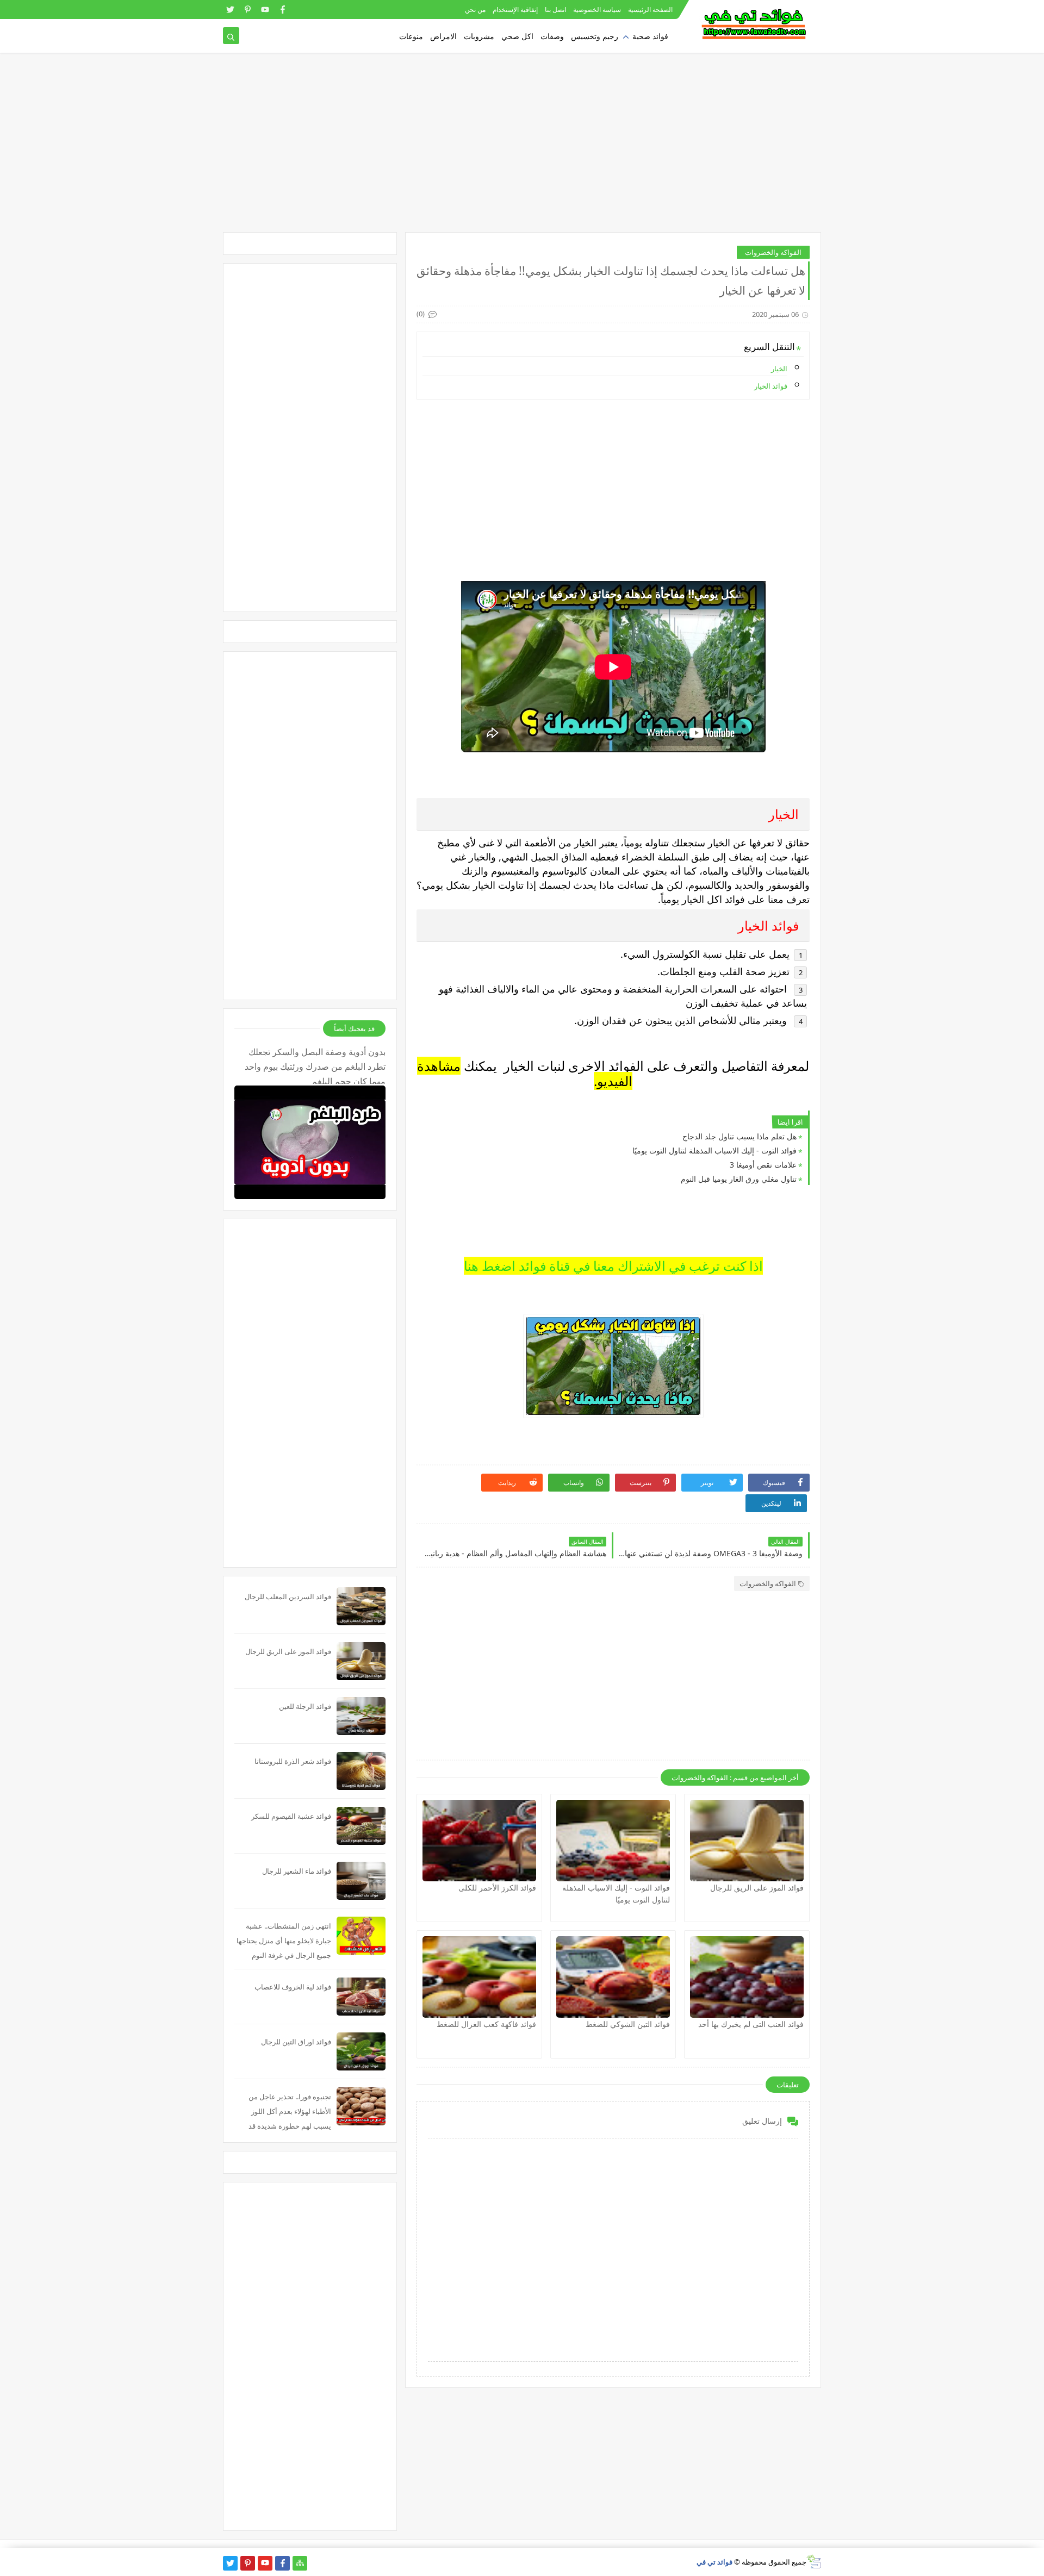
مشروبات (479, 36)
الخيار (778, 369)
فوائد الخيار (771, 386)
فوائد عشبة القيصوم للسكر (291, 1816)
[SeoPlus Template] (814, 2562)
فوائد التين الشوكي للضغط (628, 2024)
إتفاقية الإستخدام (515, 10)
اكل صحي (517, 36)
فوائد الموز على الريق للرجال (757, 1888)
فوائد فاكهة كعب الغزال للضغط (486, 2024)
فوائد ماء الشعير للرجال (297, 1871)
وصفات (552, 36)
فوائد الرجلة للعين (305, 1706)
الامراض (443, 36)
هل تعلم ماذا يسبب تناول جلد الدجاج (739, 1136)
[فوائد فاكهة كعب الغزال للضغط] (479, 1977)
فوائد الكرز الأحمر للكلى (497, 1888)
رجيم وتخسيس (595, 36)
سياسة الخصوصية (597, 10)
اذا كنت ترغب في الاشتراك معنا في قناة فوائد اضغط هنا (613, 1266)
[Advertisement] (522, 148)
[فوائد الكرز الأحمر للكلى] (479, 1841)
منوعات (411, 36)
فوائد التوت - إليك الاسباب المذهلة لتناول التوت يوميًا (714, 1150)
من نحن (475, 10)
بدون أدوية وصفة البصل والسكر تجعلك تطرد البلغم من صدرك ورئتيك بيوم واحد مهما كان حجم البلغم (315, 1065)
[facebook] (282, 10)
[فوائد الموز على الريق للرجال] (747, 1841)
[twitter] (230, 10)
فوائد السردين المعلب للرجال (288, 1596)
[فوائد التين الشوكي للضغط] (613, 1977)
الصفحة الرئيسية (650, 10)
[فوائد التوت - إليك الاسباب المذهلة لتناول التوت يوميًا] (613, 1841)
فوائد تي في (714, 2562)
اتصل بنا (555, 10)
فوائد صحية (650, 36)
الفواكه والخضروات (773, 252)
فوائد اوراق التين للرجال (296, 2042)
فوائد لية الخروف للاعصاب (293, 1987)
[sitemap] (300, 2563)
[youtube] (265, 10)
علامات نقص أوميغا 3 (763, 1165)
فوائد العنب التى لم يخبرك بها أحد (751, 2024)
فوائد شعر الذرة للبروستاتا (293, 1761)
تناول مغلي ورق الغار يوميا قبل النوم (739, 1179)
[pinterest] (248, 10)
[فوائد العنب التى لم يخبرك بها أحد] (747, 1977)
